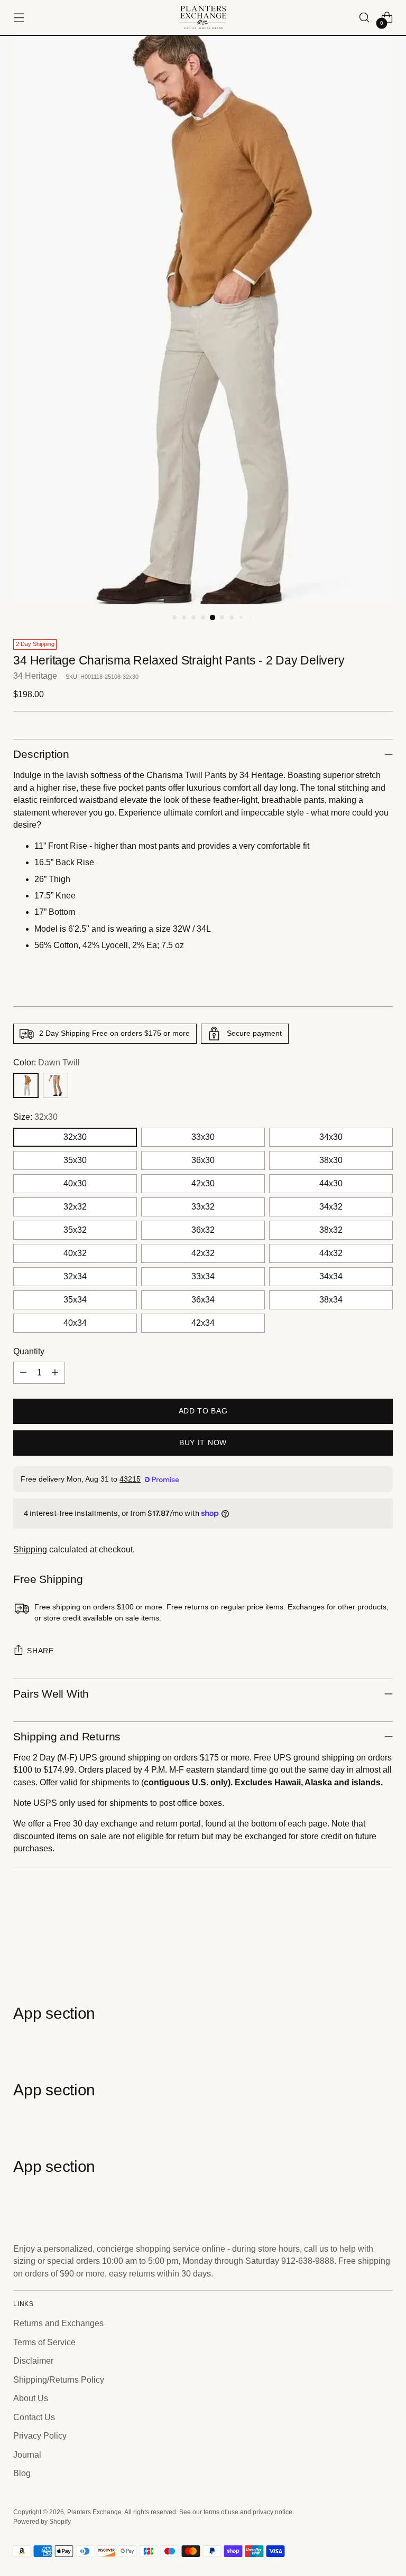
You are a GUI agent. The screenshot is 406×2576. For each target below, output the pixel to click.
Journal (27, 2455)
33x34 (203, 1276)
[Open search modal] (365, 18)
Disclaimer (33, 2361)
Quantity (29, 1351)
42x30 (203, 1183)
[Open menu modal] (19, 18)
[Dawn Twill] (26, 1085)
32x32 (75, 1207)
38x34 (331, 1300)
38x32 (331, 1230)
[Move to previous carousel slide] (359, 1947)
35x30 (75, 1160)
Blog (22, 2473)
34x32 (331, 1207)
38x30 (331, 1160)
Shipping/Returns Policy (59, 2380)
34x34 (331, 1276)
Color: (47, 1062)
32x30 (75, 1137)
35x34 (75, 1300)
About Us (31, 2398)
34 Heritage (35, 676)
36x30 (203, 1160)
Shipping (30, 1549)
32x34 (75, 1276)
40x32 (75, 1253)
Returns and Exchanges (58, 2323)
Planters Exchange (94, 2512)
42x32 (203, 1253)
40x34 (75, 1323)
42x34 (203, 1323)
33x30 (203, 1137)
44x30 (331, 1183)
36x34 (203, 1300)
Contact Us (34, 2417)
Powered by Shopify (42, 2522)
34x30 (331, 1137)
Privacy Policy (40, 2436)
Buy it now (203, 1443)
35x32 (75, 1230)
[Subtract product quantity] (23, 1373)
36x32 (203, 1230)
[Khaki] (56, 1085)
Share (40, 1651)
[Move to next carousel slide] (384, 1947)
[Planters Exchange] (203, 17)
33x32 (203, 1207)
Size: (35, 1117)
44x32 (331, 1253)
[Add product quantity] (55, 1373)
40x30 (75, 1183)
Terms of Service (44, 2342)
